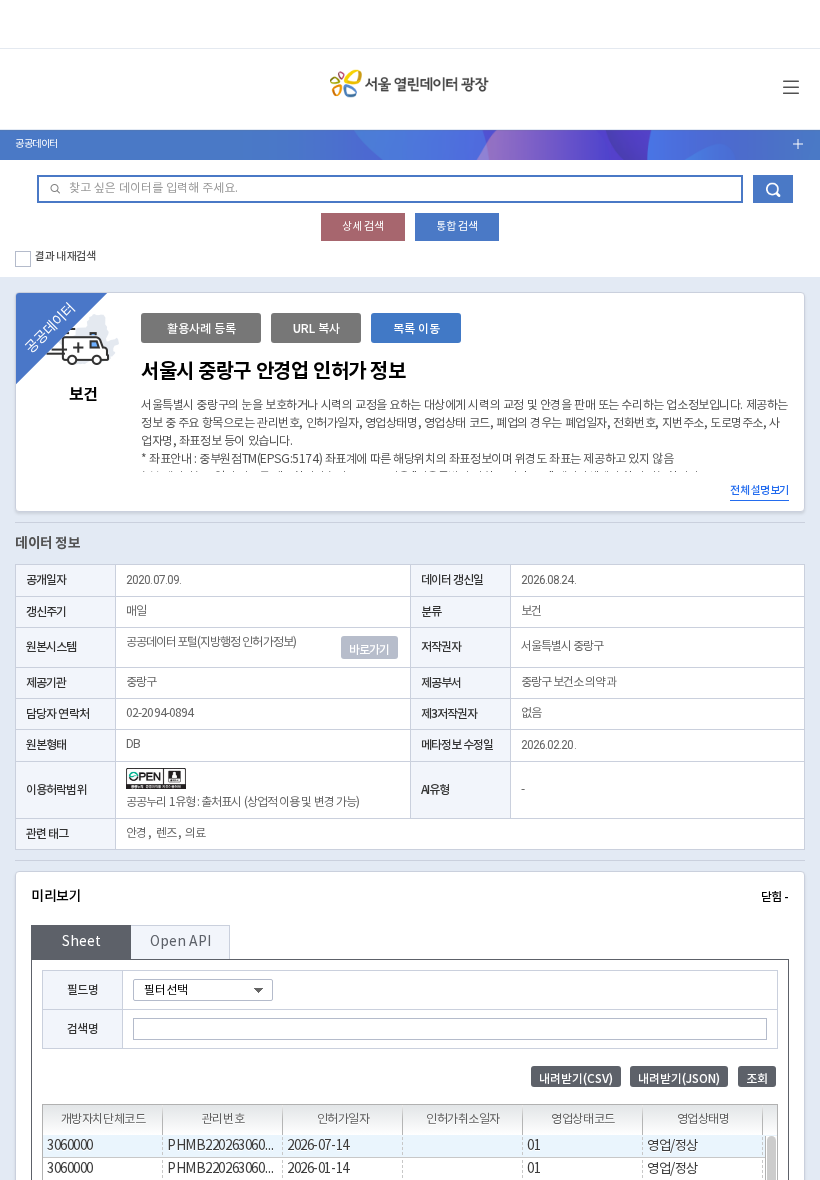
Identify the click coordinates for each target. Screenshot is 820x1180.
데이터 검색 (773, 189)
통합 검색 (457, 226)
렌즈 (166, 833)
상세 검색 (363, 226)
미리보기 (410, 896)
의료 (195, 833)
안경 (136, 833)
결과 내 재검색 (65, 256)
